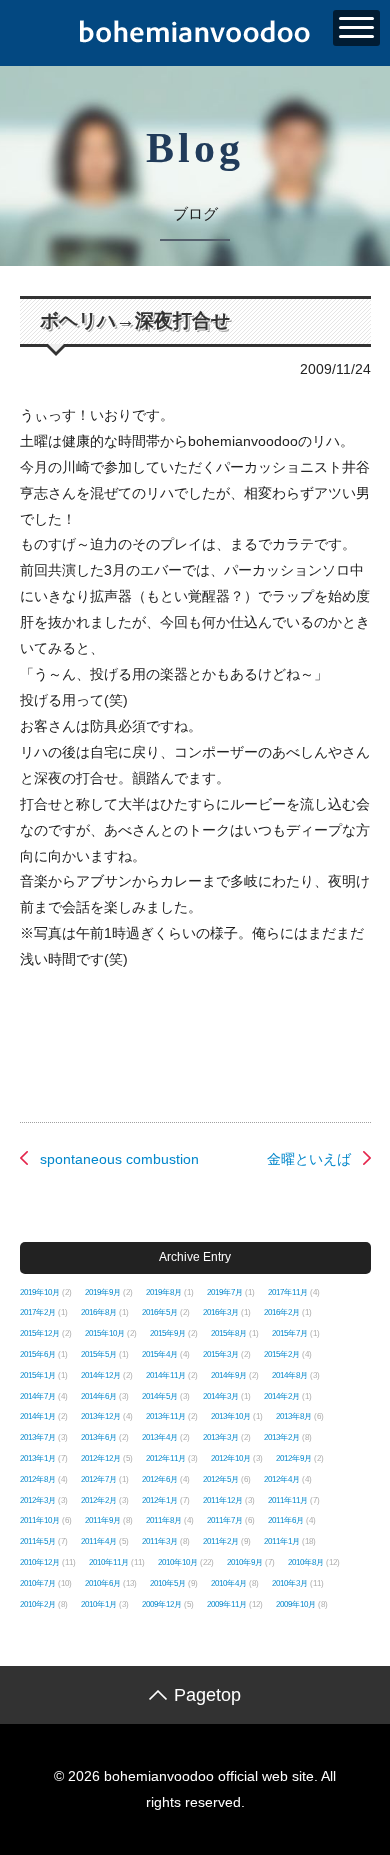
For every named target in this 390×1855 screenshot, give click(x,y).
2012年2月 (99, 1500)
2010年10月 (178, 1562)
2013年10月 (231, 1416)
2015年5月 (99, 1354)
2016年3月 (221, 1312)
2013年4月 (160, 1437)
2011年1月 (282, 1541)
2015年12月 (40, 1333)
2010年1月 (99, 1604)
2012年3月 (38, 1500)
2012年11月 (166, 1458)
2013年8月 (294, 1416)
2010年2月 (38, 1604)
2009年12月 (162, 1604)
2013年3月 (221, 1437)
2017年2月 (38, 1312)
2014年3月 (221, 1396)
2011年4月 (99, 1541)
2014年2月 (282, 1396)
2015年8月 (229, 1333)
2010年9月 (245, 1562)
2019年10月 (40, 1292)
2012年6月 (160, 1479)
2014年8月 (290, 1375)
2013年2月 (282, 1437)
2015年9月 (168, 1333)
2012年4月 (282, 1479)
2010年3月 (290, 1583)
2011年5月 (38, 1541)
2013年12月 (101, 1416)
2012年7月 (99, 1479)
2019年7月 (225, 1292)
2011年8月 (164, 1520)
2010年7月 (38, 1583)
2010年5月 (168, 1583)
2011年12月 (223, 1500)
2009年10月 (296, 1604)
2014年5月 (160, 1396)
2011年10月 (40, 1520)
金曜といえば (309, 1159)
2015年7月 (290, 1333)
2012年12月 (101, 1458)
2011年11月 (288, 1500)
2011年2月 (221, 1541)
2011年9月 (103, 1520)
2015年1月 (38, 1375)
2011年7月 (225, 1520)
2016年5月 (160, 1312)
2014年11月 (166, 1375)
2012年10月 (231, 1458)
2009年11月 (227, 1604)
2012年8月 (38, 1479)
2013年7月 (38, 1437)
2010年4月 (229, 1583)
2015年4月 (160, 1354)
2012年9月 (294, 1458)
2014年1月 (38, 1416)
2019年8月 (164, 1292)
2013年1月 (38, 1458)
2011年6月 (286, 1520)
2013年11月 (166, 1416)
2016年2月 (282, 1312)
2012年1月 (160, 1500)
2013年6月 (99, 1437)
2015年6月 (38, 1354)
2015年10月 (105, 1333)
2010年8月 (306, 1562)
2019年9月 (103, 1292)
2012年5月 (221, 1479)
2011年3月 (160, 1541)
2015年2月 (282, 1354)
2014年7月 (38, 1396)
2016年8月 (99, 1312)
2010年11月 (109, 1562)
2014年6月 (99, 1396)
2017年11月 (288, 1292)
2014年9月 (229, 1375)
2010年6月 (103, 1583)
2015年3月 (221, 1354)
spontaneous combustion (119, 1159)
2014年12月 (101, 1375)
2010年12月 (40, 1562)
